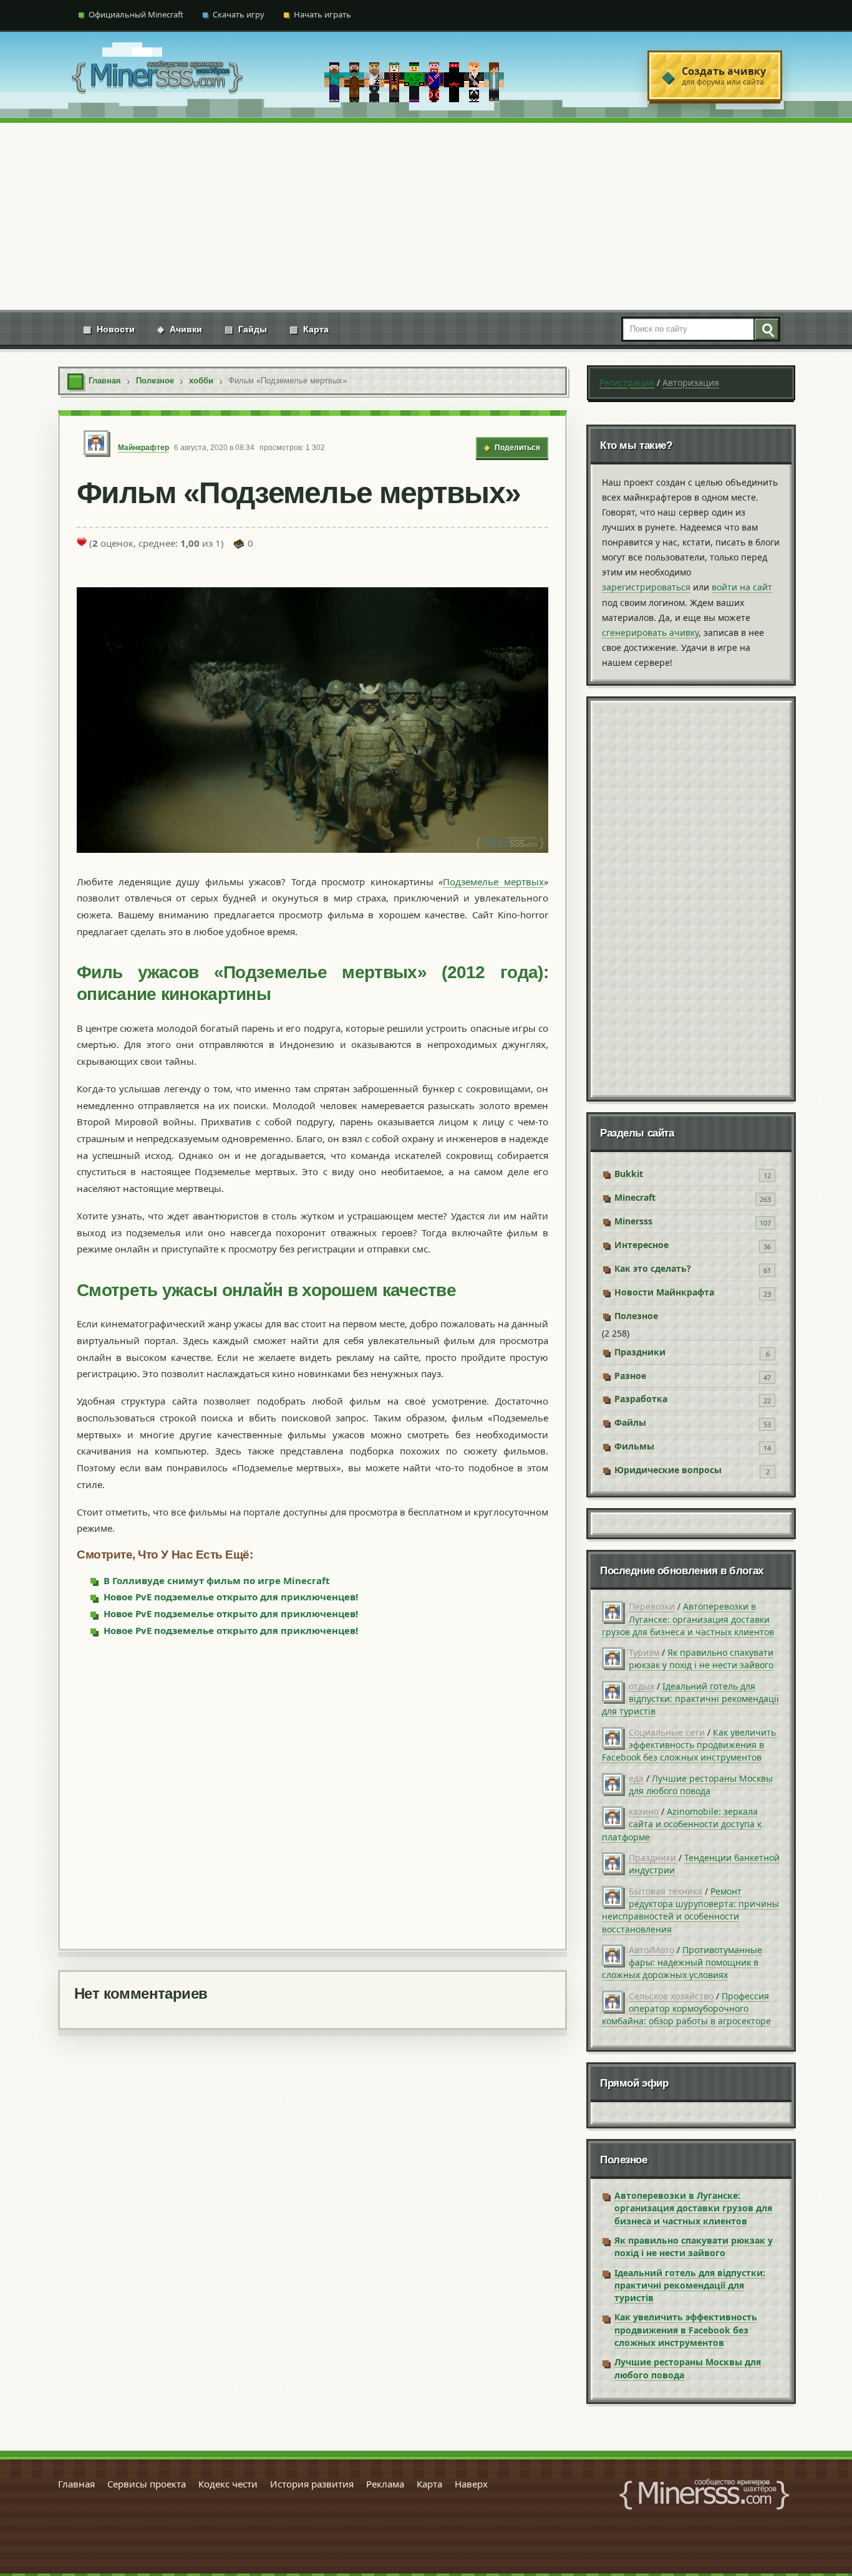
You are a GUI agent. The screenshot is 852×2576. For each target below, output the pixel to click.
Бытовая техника (666, 1891)
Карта (309, 329)
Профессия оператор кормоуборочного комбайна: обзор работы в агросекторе (686, 2009)
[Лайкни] (82, 542)
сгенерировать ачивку (650, 632)
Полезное (636, 1316)
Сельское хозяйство (671, 1996)
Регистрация (627, 382)
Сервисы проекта (147, 2484)
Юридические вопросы (668, 1470)
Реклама (385, 2484)
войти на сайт (742, 587)
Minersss (633, 1221)
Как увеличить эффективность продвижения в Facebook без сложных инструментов (689, 1745)
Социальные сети (667, 1732)
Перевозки (652, 1606)
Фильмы (634, 1446)
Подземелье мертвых (493, 882)
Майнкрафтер (143, 448)
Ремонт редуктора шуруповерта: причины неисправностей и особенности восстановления (690, 1910)
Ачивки (180, 329)
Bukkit (629, 1174)
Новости (109, 329)
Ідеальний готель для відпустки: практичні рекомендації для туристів (690, 1699)
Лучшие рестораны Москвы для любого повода (701, 1785)
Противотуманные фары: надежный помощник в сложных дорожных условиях (682, 1963)
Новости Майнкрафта (664, 1292)
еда (636, 1778)
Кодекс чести (228, 2484)
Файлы (630, 1422)
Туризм (644, 1652)
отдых (641, 1686)
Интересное (641, 1245)
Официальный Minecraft (136, 14)
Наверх (471, 2484)
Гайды (246, 329)
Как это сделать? (653, 1268)
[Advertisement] (426, 216)
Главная (76, 2484)
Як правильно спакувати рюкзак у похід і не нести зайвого (701, 1659)
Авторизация (691, 382)
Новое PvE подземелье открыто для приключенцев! (231, 1597)
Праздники (640, 1352)
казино (644, 1811)
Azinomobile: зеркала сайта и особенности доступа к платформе (682, 1824)
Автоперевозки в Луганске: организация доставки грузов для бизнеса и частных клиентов (688, 1619)
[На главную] (157, 76)
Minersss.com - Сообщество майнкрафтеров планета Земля (704, 2494)
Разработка (641, 1399)
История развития (312, 2484)
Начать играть (322, 14)
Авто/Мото (651, 1950)
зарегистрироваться (646, 587)
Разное (630, 1376)
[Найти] (766, 329)
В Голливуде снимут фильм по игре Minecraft (217, 1580)
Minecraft (635, 1197)
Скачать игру (239, 14)
